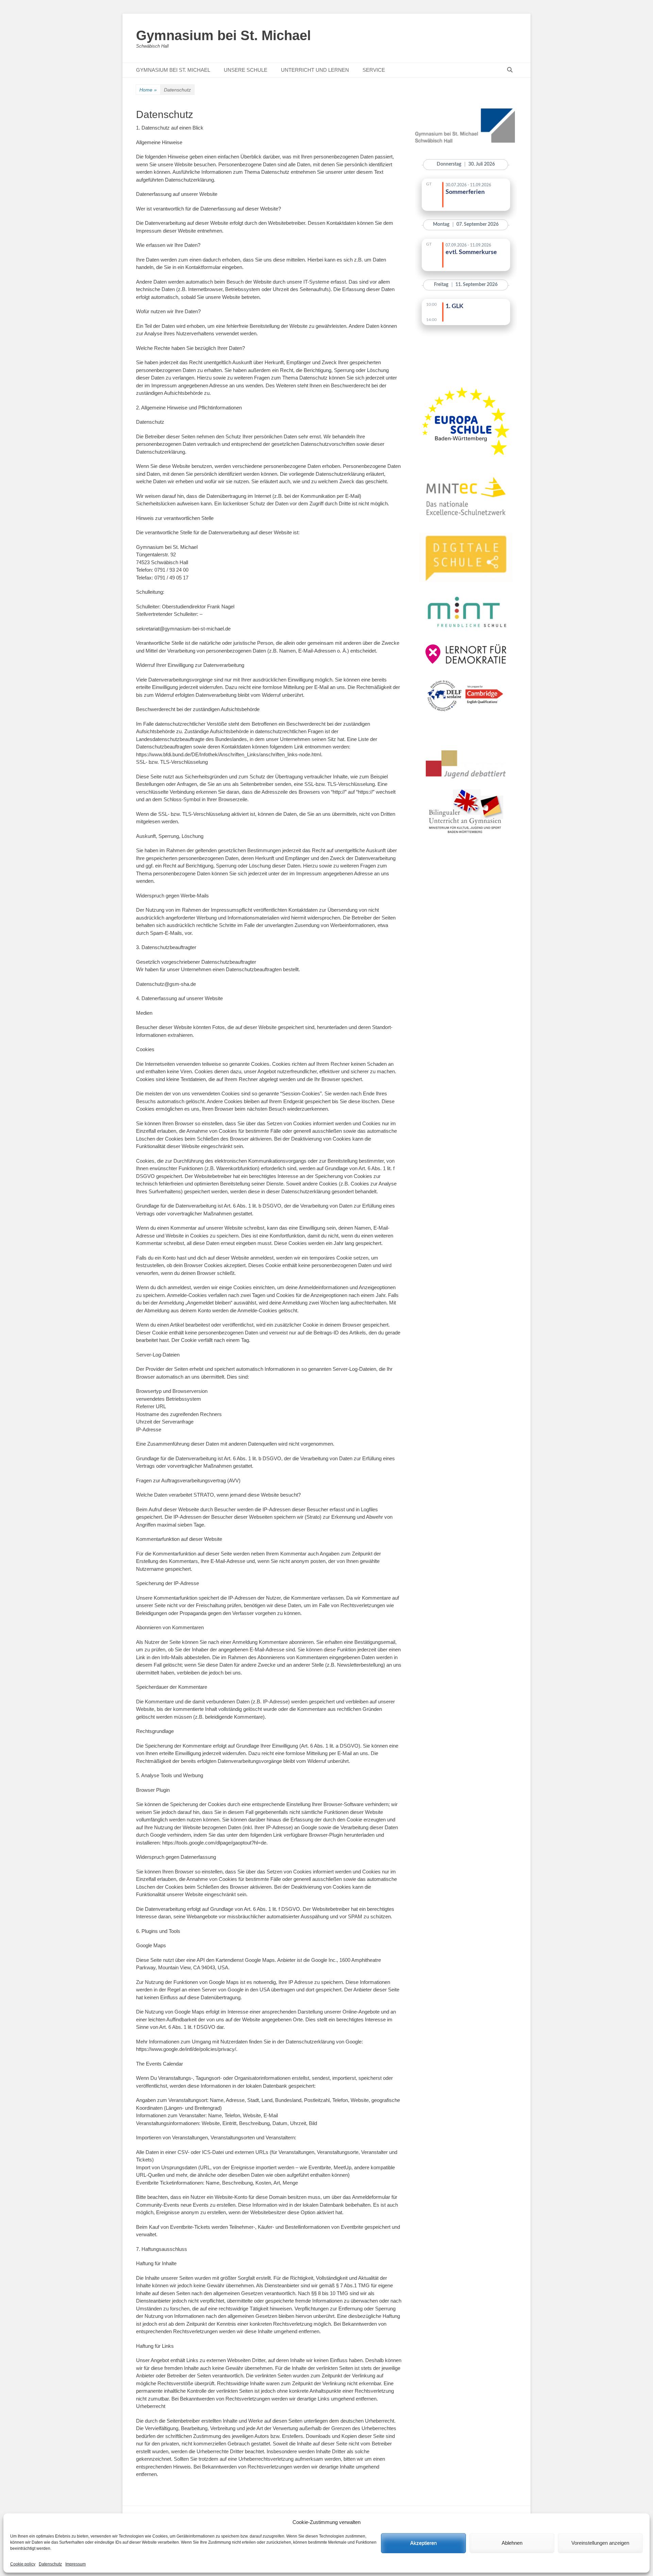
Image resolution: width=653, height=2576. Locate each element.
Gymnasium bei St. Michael (223, 35)
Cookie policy (23, 2564)
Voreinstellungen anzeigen (600, 2543)
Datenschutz (50, 2564)
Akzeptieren (423, 2543)
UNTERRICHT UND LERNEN (315, 70)
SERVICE (374, 70)
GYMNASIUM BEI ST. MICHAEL (173, 70)
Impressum (76, 2564)
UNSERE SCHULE (246, 70)
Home (148, 90)
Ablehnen (512, 2543)
